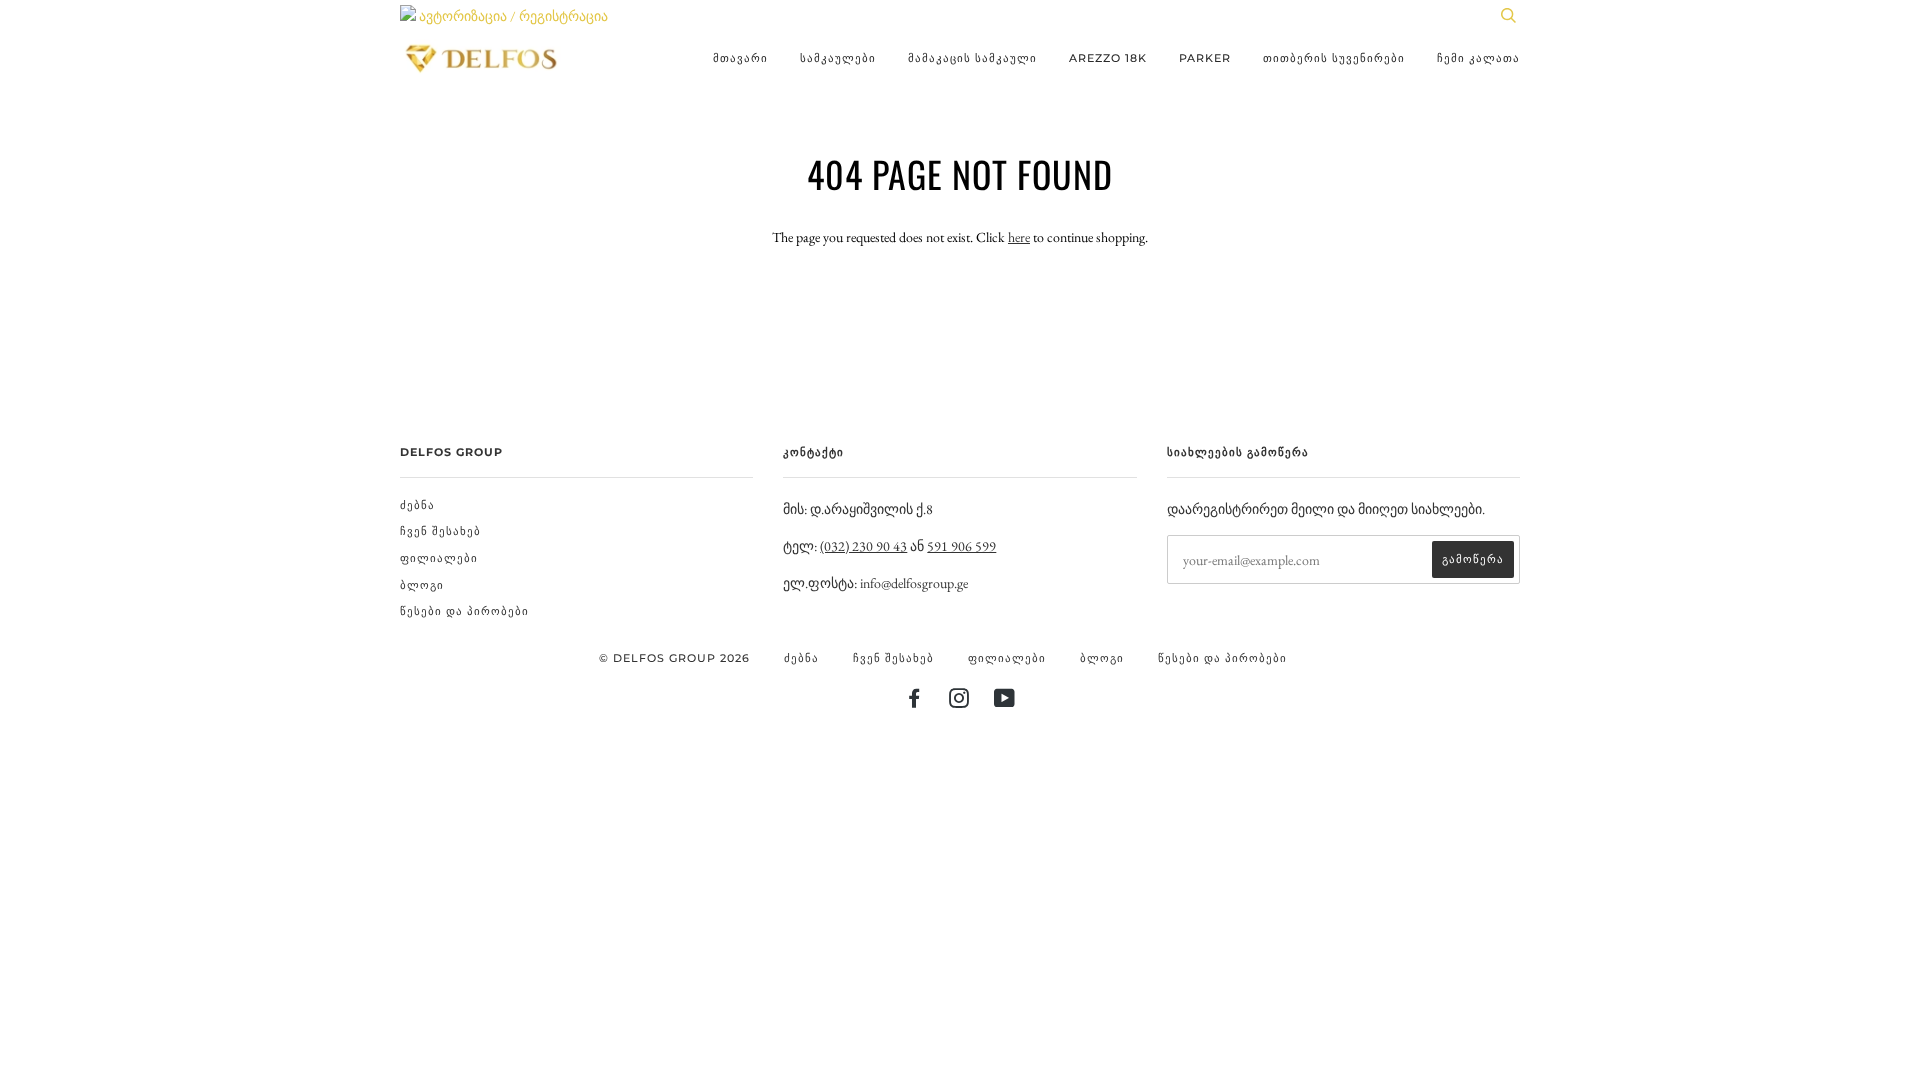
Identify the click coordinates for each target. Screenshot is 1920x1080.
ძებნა (417, 505)
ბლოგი (422, 585)
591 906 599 (961, 546)
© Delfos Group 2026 (674, 658)
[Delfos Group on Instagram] (959, 702)
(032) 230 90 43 (863, 546)
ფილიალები (439, 558)
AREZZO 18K (1108, 58)
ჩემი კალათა (1478, 58)
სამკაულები (838, 58)
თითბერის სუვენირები (1334, 58)
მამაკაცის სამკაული (972, 58)
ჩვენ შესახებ (440, 531)
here (1019, 237)
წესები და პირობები (464, 611)
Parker (1205, 58)
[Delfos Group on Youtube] (1005, 702)
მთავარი (740, 58)
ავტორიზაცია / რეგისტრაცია (512, 16)
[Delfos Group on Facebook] (914, 702)
